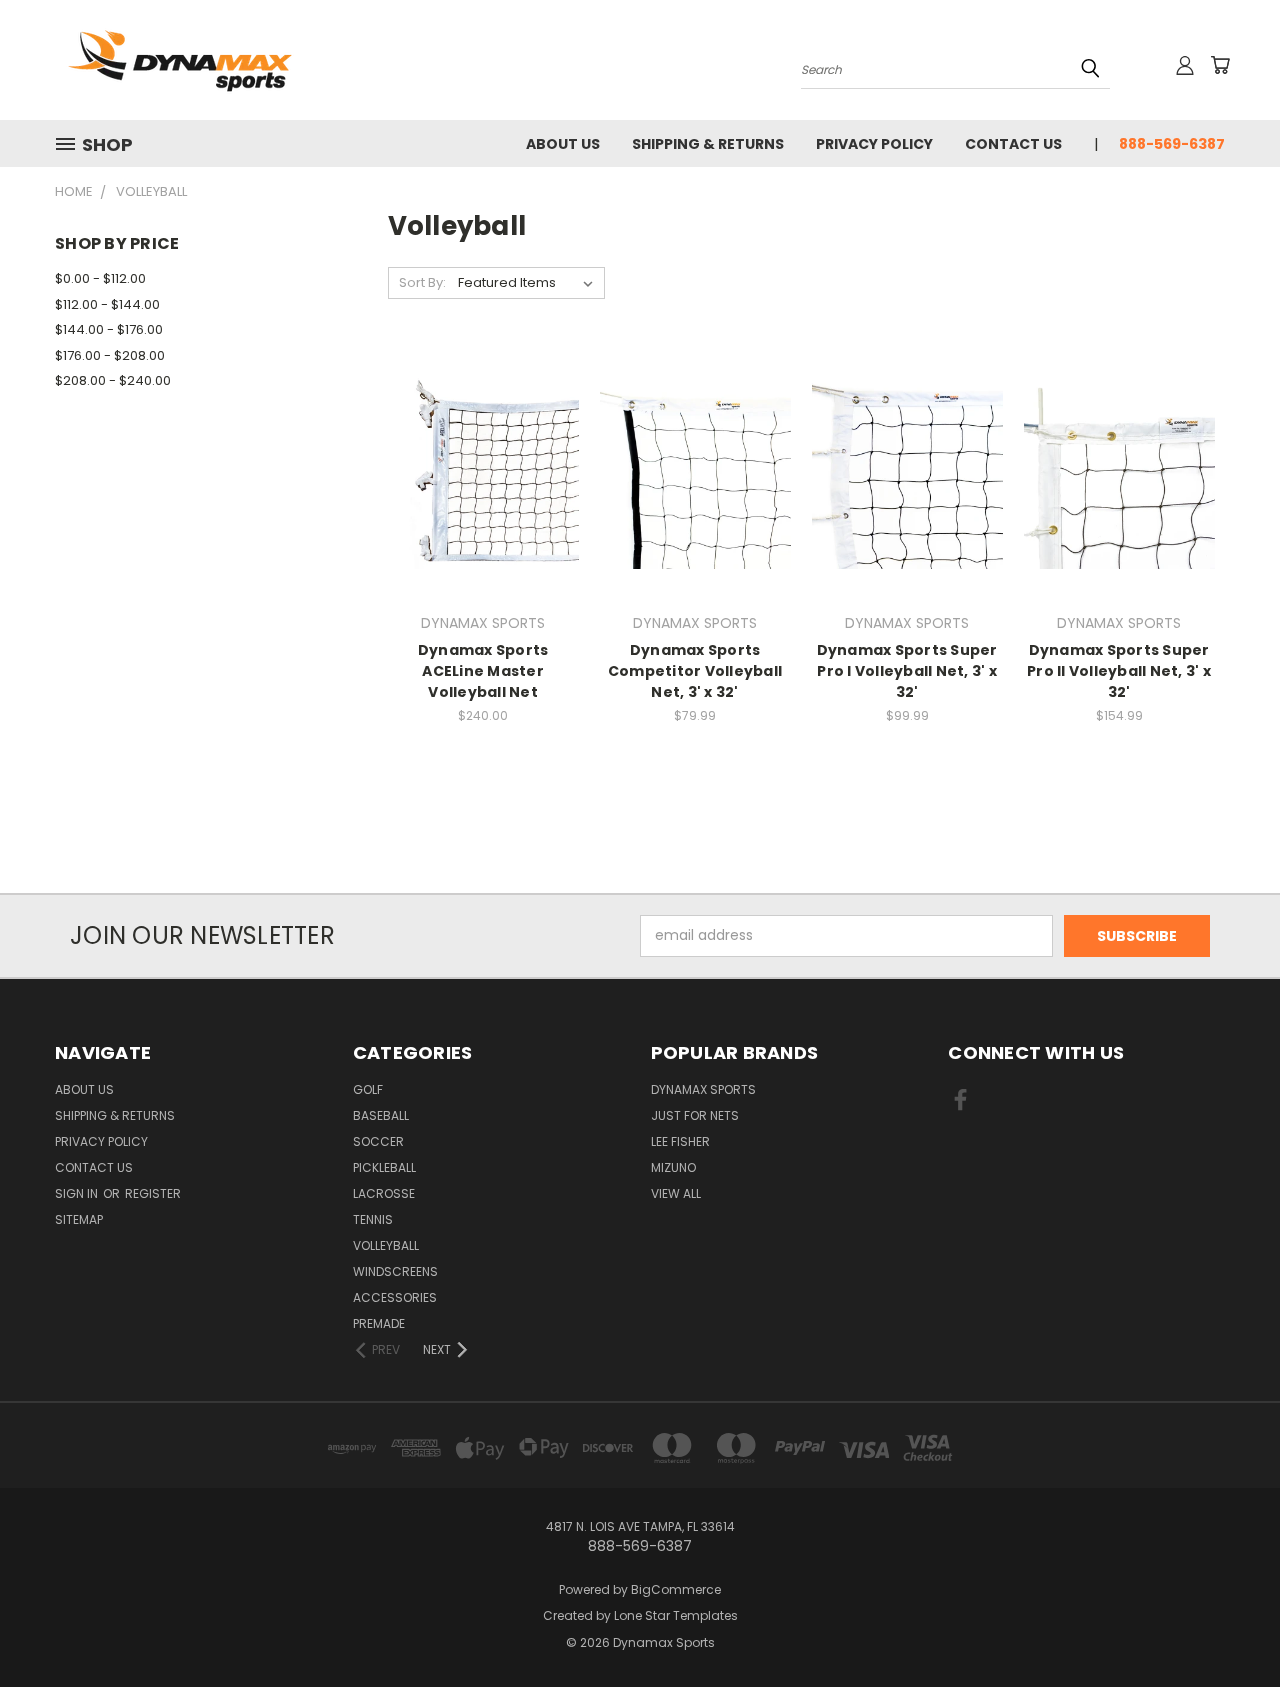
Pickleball (384, 1167)
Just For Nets (695, 1115)
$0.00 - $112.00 (100, 278)
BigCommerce (676, 1589)
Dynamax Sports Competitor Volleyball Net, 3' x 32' (695, 671)
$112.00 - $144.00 (107, 304)
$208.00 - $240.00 (113, 380)
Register (153, 1193)
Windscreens (395, 1271)
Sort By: (422, 282)
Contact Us (1013, 144)
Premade (379, 1323)
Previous (1227, 1624)
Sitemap (79, 1219)
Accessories (395, 1297)
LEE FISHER (680, 1141)
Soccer (378, 1141)
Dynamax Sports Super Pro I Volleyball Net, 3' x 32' (907, 671)
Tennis (373, 1219)
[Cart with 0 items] (1220, 65)
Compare (476, 489)
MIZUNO (673, 1167)
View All (676, 1193)
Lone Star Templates (676, 1615)
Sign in (78, 1193)
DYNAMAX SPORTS (703, 1089)
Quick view (483, 450)
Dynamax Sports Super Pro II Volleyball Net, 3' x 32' (1119, 671)
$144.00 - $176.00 (109, 329)
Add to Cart (695, 508)
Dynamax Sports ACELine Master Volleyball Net (483, 671)
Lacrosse (384, 1193)
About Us (563, 144)
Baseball (381, 1115)
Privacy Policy (874, 144)
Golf (368, 1089)
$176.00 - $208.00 (110, 355)
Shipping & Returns (708, 144)
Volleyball (386, 1245)
